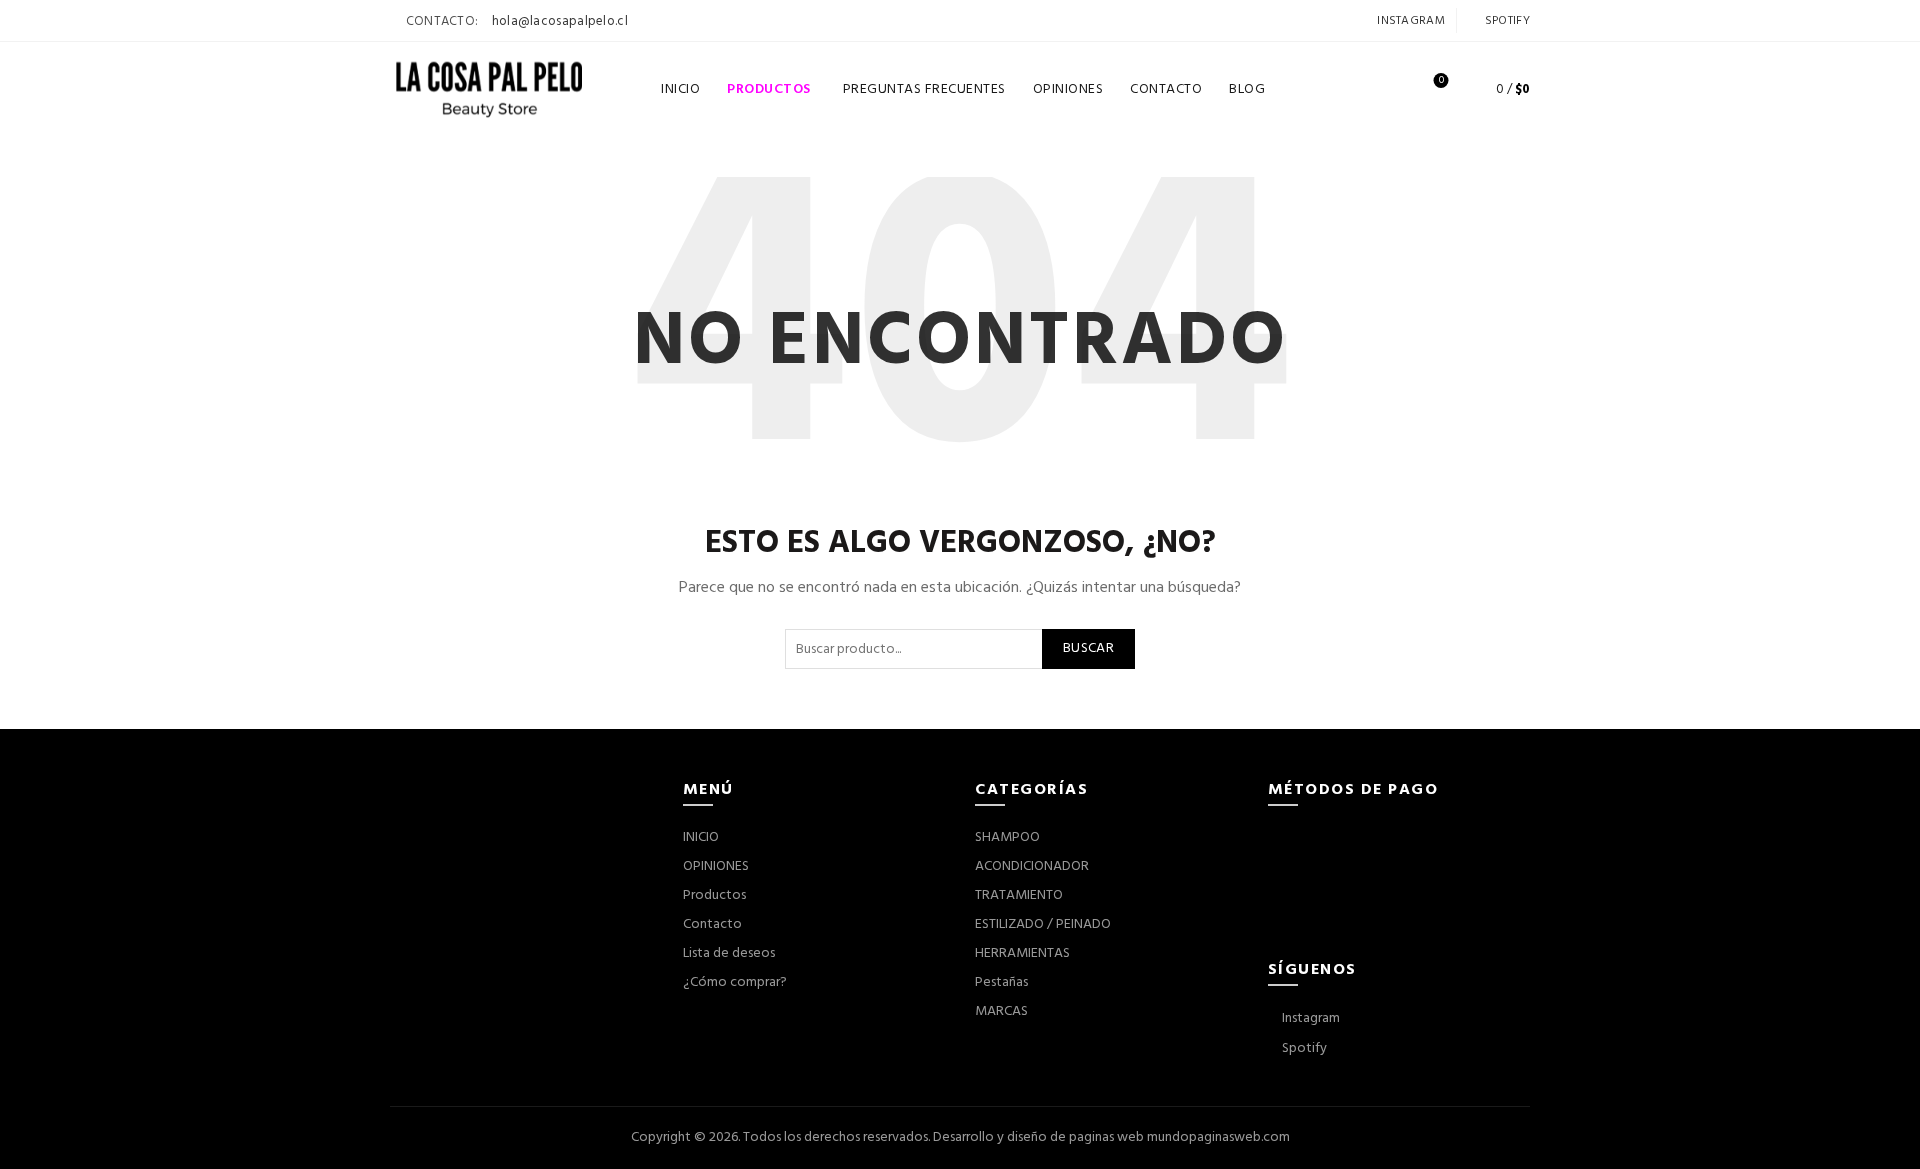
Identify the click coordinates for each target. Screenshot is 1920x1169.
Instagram (1409, 21)
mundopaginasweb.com (1218, 1137)
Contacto (712, 924)
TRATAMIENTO (1019, 895)
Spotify (1506, 21)
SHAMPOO (1007, 837)
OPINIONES (1068, 89)
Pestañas (1001, 982)
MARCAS (1001, 1011)
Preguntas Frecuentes (924, 89)
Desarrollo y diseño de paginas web (1038, 1137)
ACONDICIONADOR (1032, 866)
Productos (775, 82)
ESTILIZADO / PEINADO (1043, 924)
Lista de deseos (1441, 81)
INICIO (680, 89)
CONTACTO (1166, 89)
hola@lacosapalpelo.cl (560, 21)
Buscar (1088, 648)
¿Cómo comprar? (735, 982)
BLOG (1247, 89)
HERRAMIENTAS (1022, 953)
